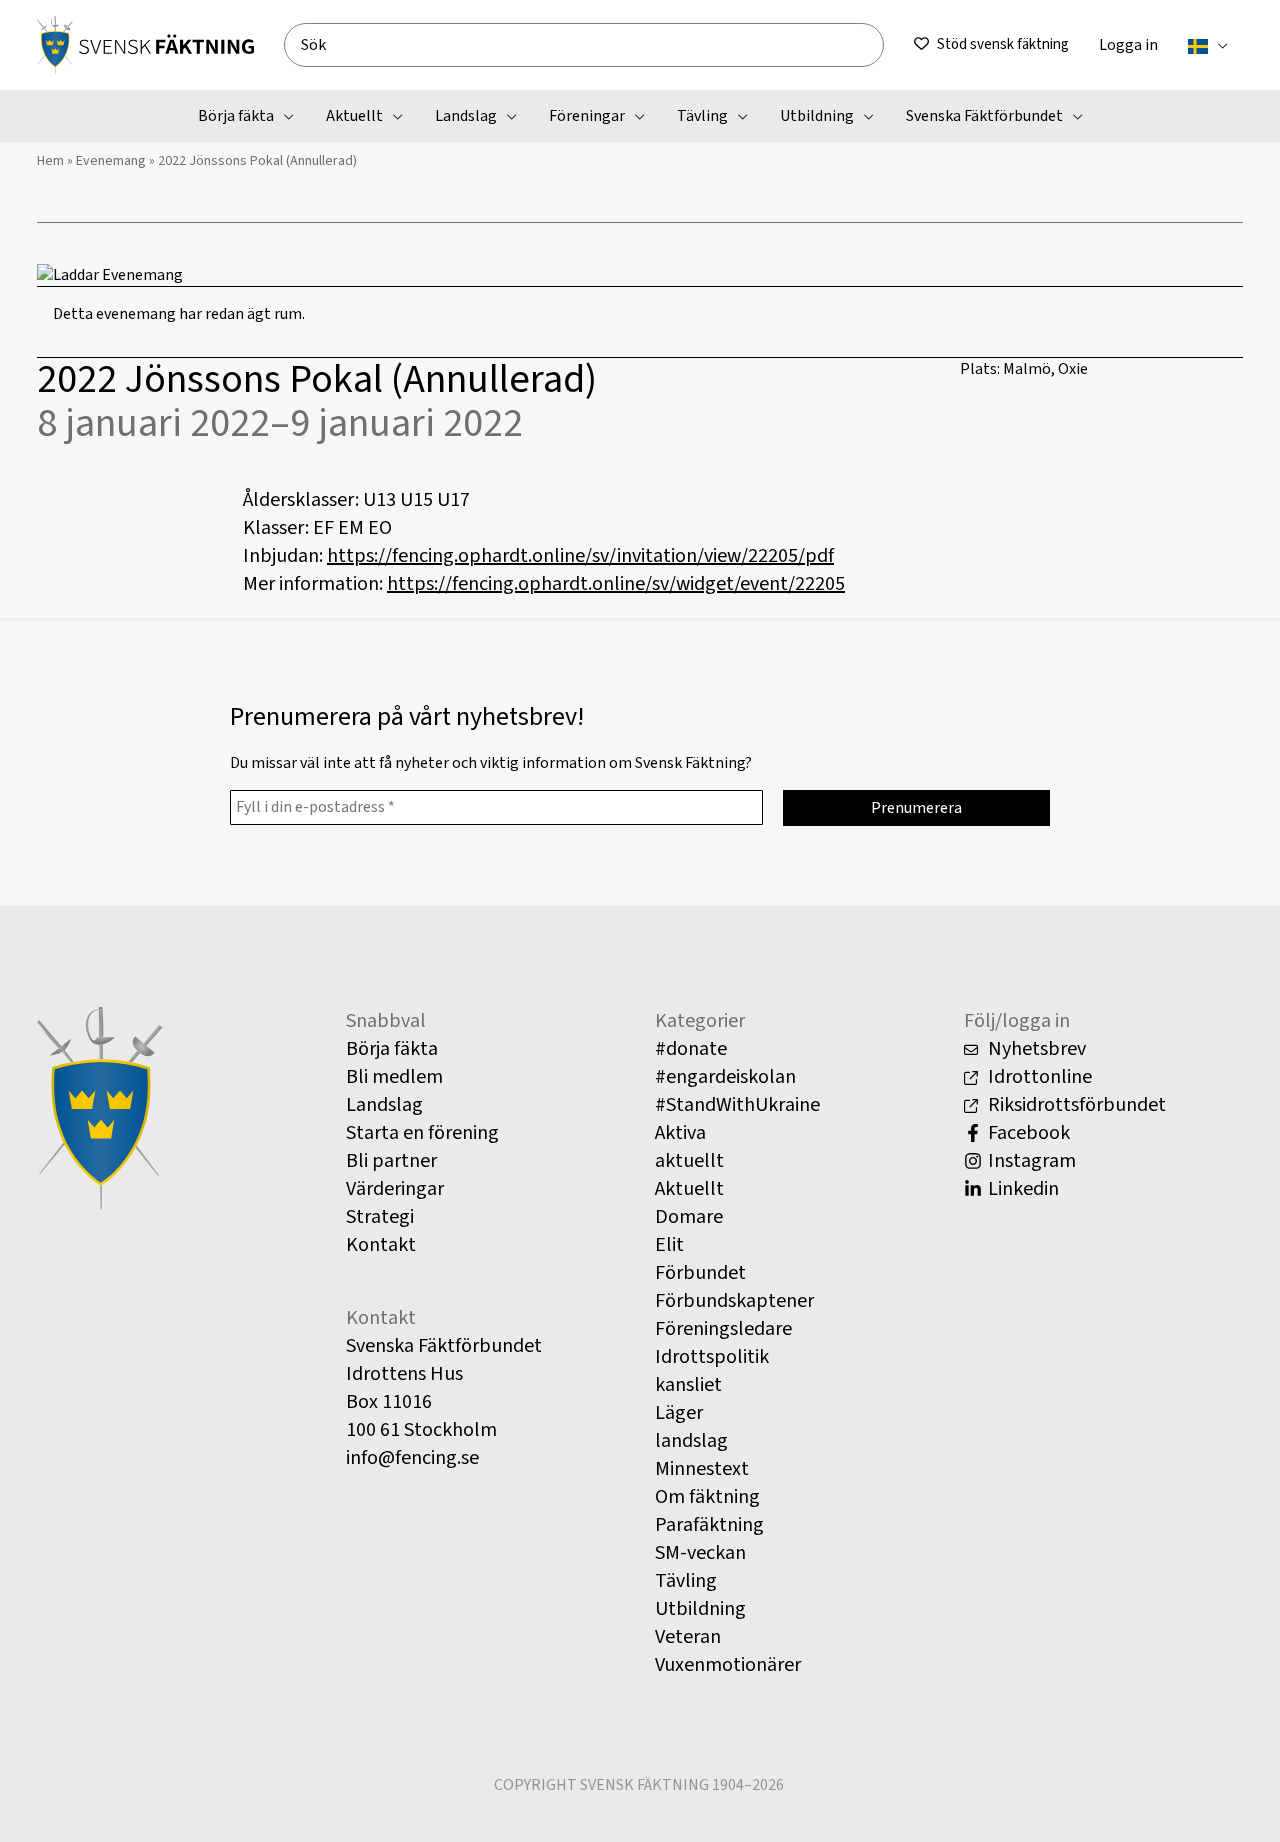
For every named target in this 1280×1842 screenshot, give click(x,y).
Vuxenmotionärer (728, 1665)
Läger (679, 1413)
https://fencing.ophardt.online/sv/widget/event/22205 (616, 584)
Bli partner (391, 1161)
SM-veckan (700, 1553)
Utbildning (700, 1609)
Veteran (688, 1637)
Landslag (384, 1105)
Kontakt (381, 1245)
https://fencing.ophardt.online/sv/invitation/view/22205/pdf (580, 556)
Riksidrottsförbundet (1075, 1105)
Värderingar (395, 1189)
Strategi (380, 1217)
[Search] (876, 45)
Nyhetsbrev (1035, 1049)
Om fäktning (707, 1497)
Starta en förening (422, 1133)
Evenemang (111, 161)
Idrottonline (1038, 1077)
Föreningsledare (723, 1329)
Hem (50, 161)
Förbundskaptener (734, 1301)
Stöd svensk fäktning (1003, 44)
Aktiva (680, 1133)
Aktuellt (689, 1189)
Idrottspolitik (712, 1357)
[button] (1218, 45)
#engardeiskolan (725, 1077)
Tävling (686, 1581)
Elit (669, 1245)
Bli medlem (394, 1077)
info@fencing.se (412, 1458)
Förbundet (700, 1273)
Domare (689, 1217)
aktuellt (689, 1161)
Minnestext (702, 1469)
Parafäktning (709, 1525)
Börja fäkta (392, 1049)
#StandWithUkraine (737, 1105)
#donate (691, 1049)
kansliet (688, 1385)
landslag (691, 1441)
